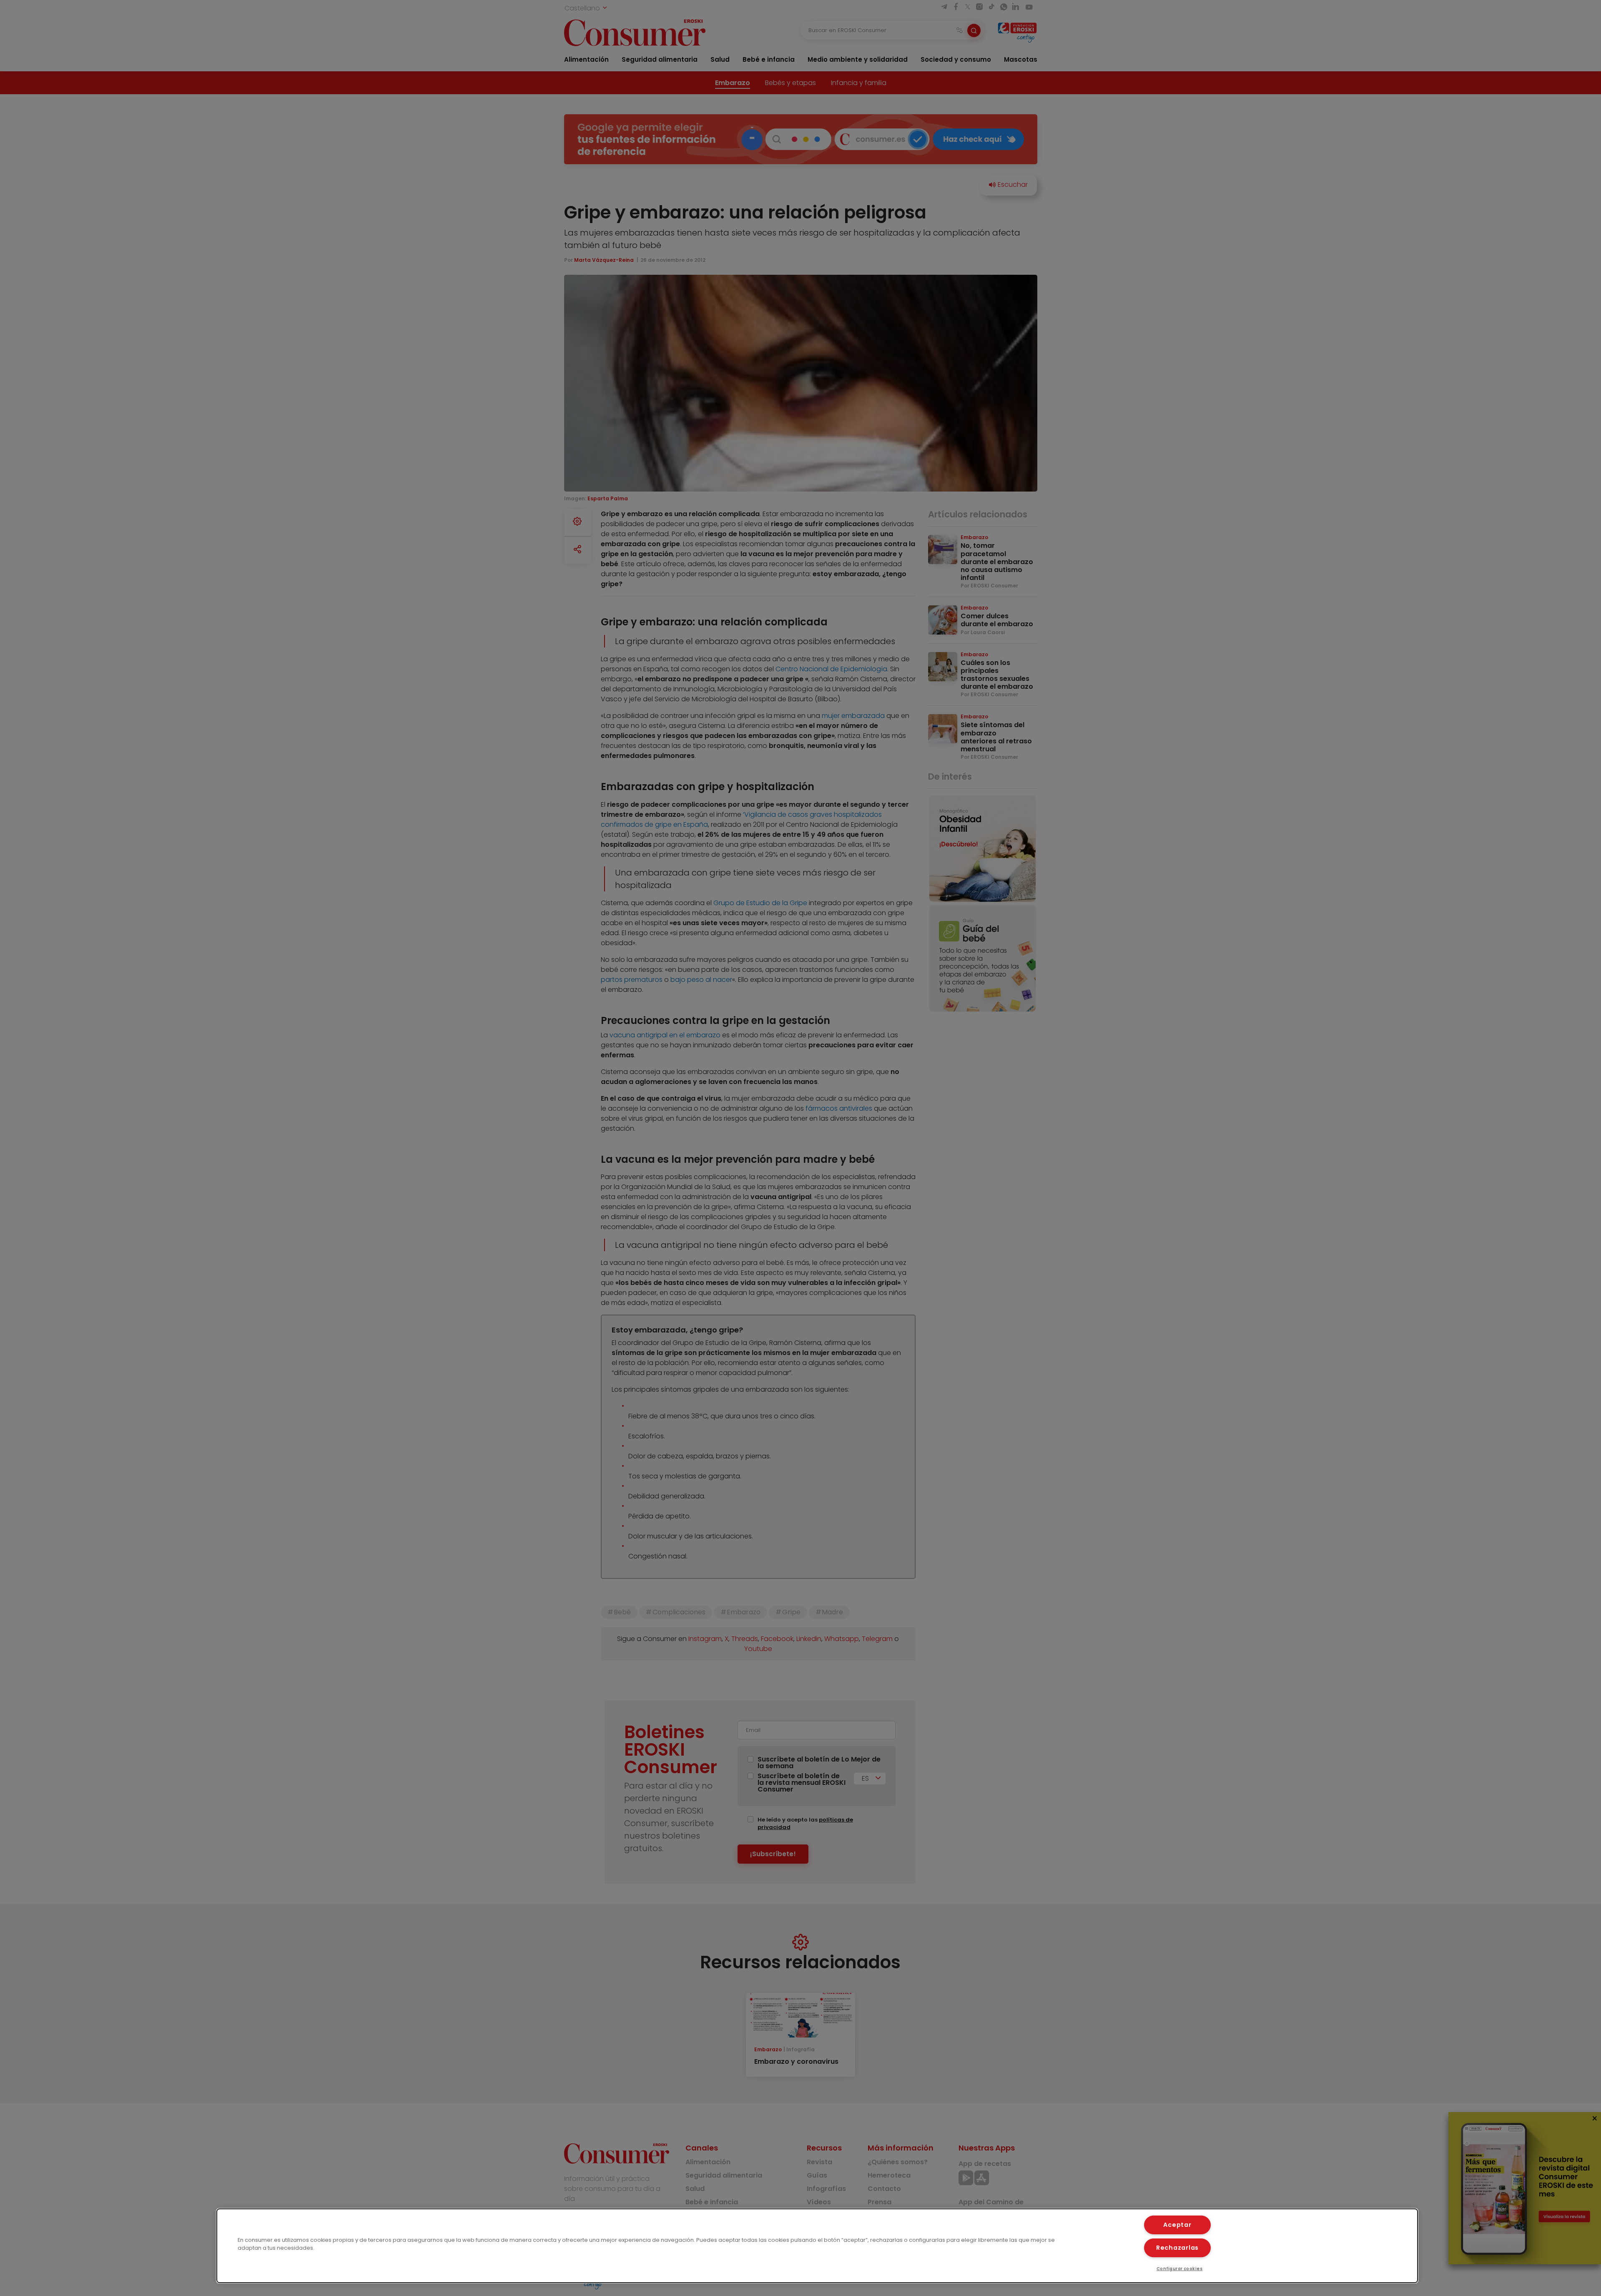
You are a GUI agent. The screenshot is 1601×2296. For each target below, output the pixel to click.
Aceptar (1177, 2225)
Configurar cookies (1180, 2269)
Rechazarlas (1177, 2248)
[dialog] (817, 2246)
